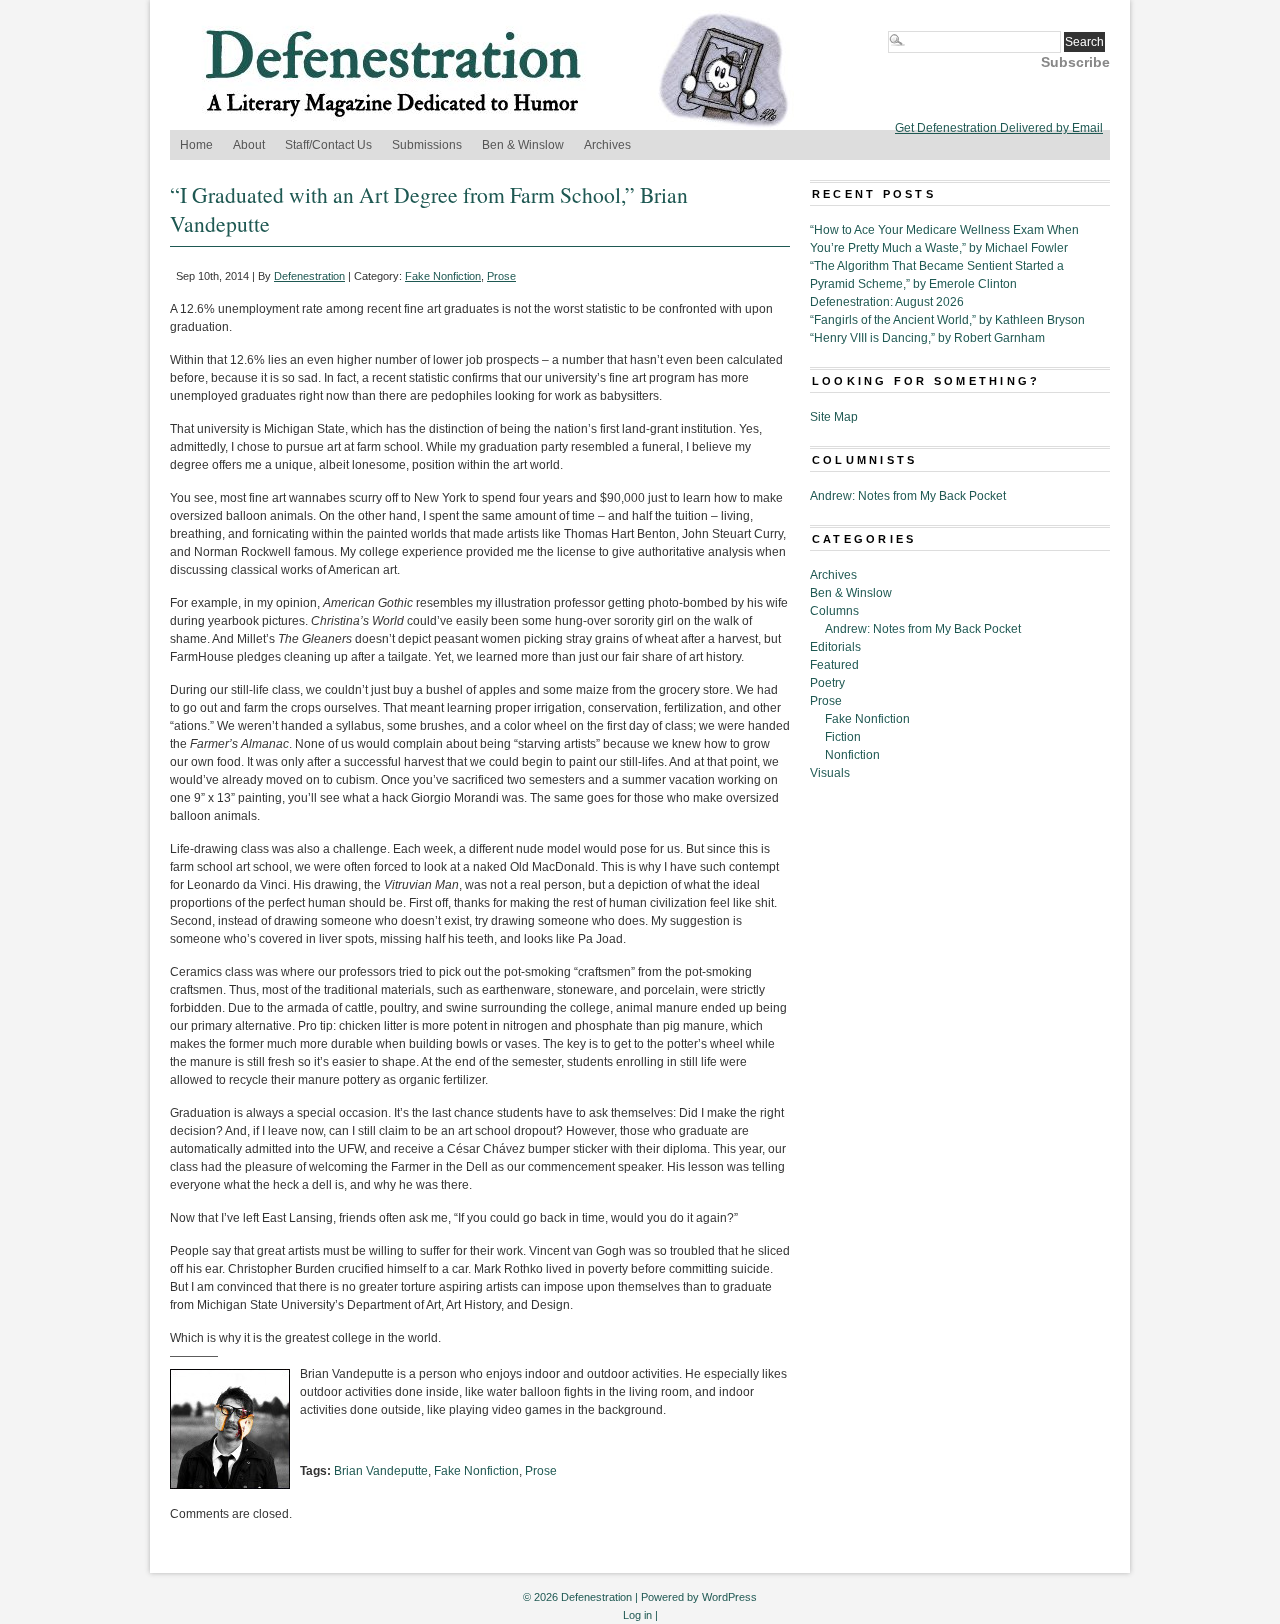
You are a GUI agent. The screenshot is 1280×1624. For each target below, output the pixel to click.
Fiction (843, 737)
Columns (834, 611)
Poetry (827, 683)
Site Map (834, 417)
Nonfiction (852, 755)
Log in (637, 1615)
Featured (834, 665)
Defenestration (309, 276)
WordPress (729, 1597)
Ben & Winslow (523, 145)
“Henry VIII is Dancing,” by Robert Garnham (927, 338)
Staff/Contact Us (328, 145)
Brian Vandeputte (381, 1471)
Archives (607, 145)
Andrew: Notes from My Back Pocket (908, 496)
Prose (501, 276)
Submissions (427, 145)
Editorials (835, 647)
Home (196, 145)
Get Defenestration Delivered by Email (999, 128)
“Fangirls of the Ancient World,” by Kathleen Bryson (947, 320)
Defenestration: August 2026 (887, 302)
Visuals (830, 773)
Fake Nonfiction (443, 276)
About (249, 145)
